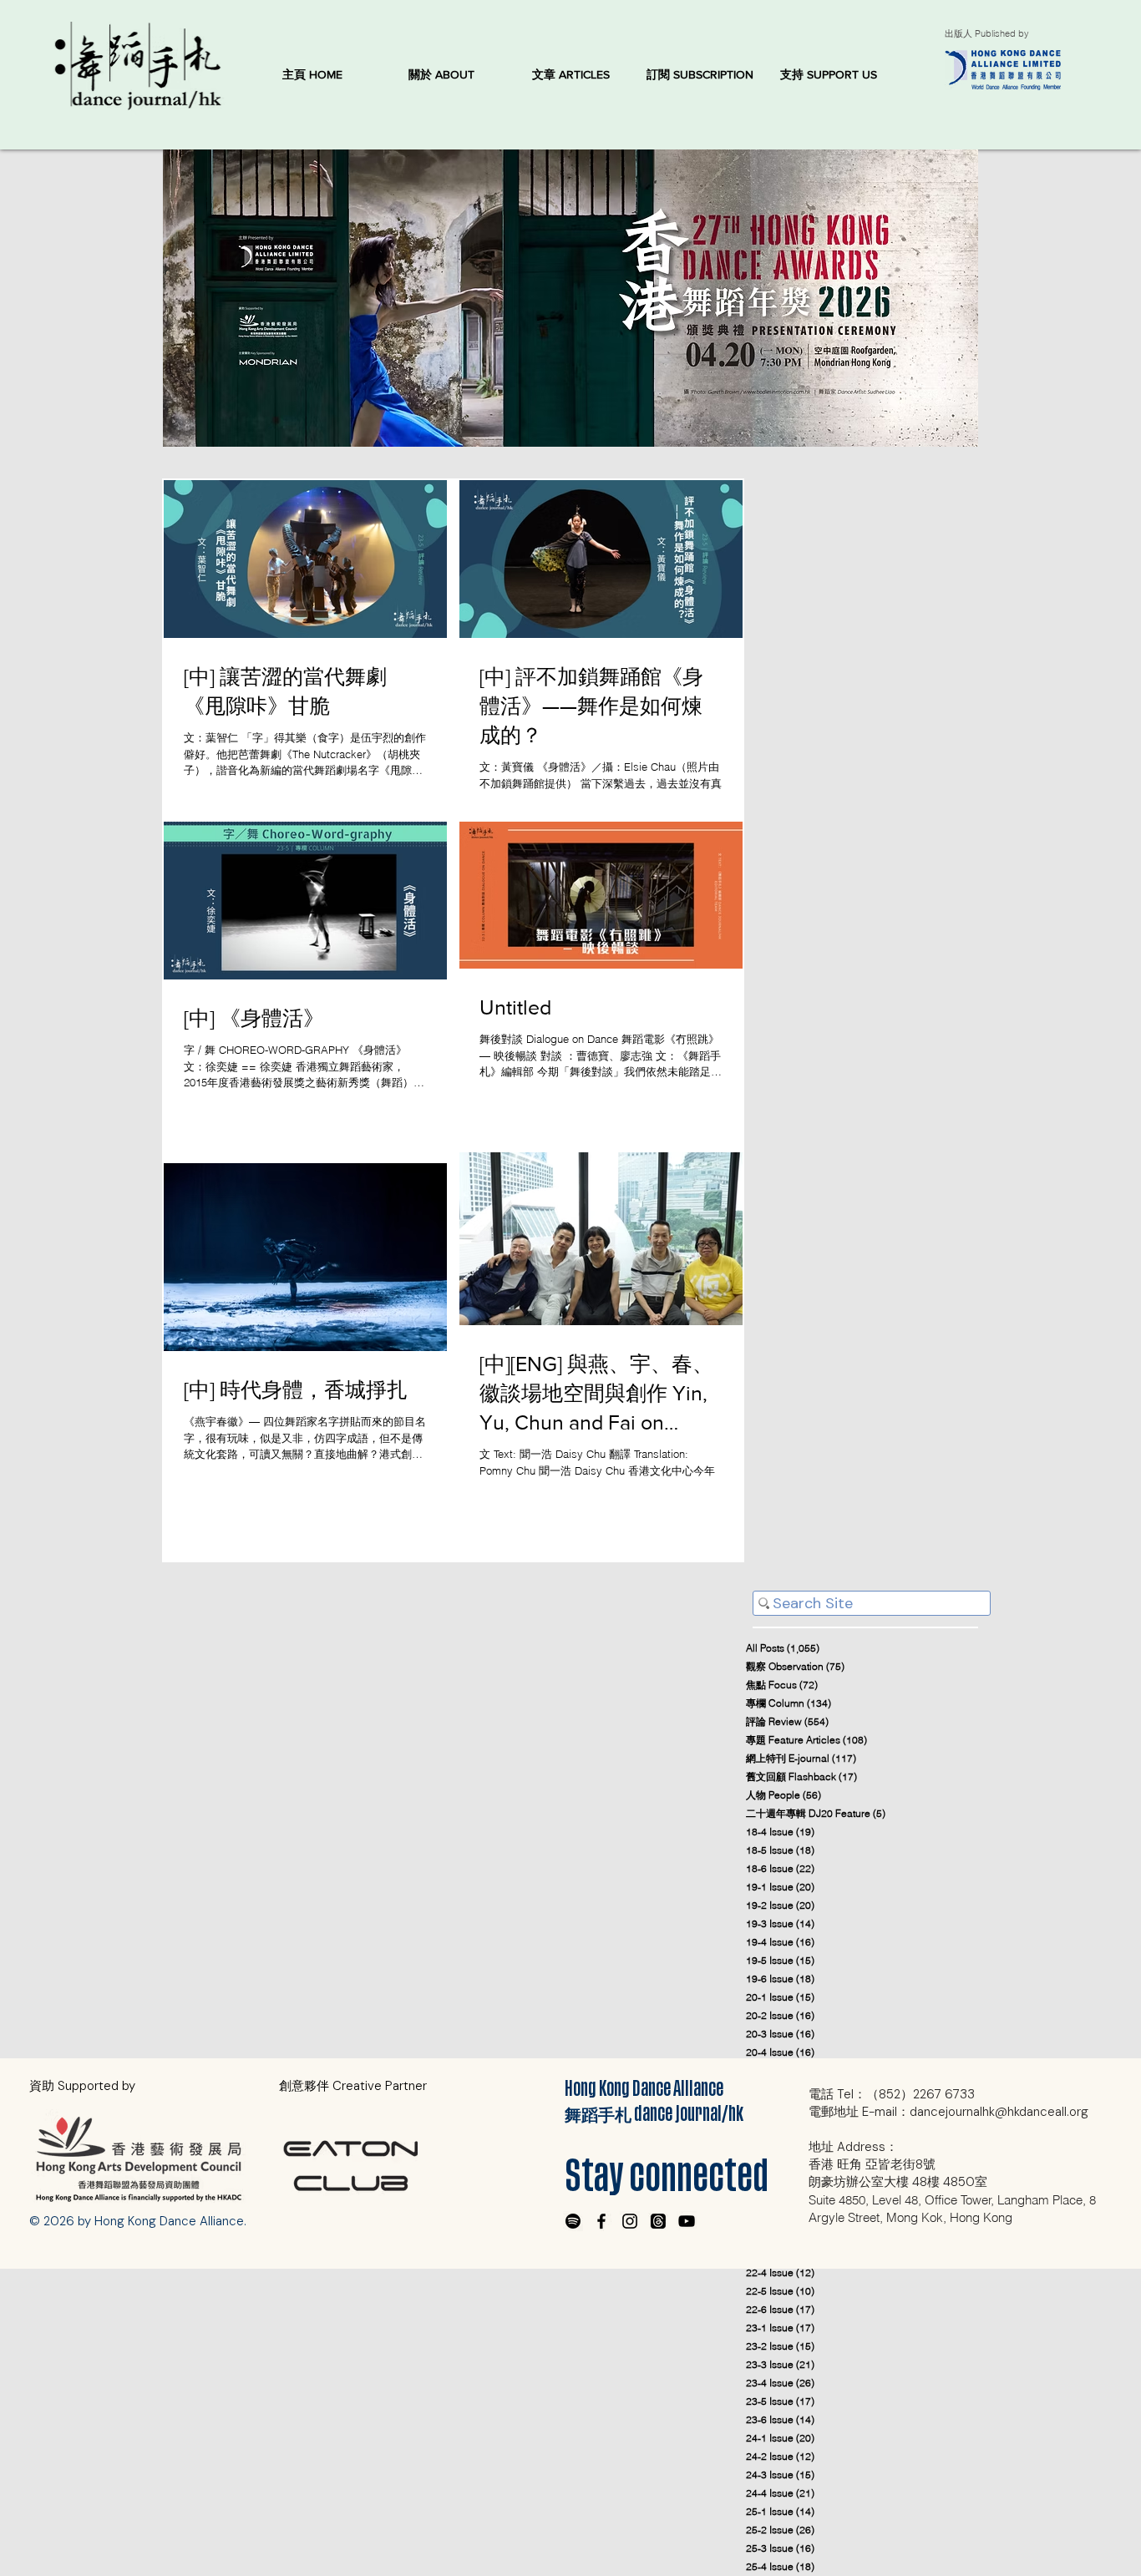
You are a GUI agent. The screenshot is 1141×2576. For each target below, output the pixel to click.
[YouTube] (687, 2221)
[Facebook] (601, 2221)
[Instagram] (630, 2221)
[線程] (658, 2221)
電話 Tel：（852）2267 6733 (892, 2094)
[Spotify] (573, 2221)
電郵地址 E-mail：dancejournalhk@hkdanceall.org (948, 2112)
